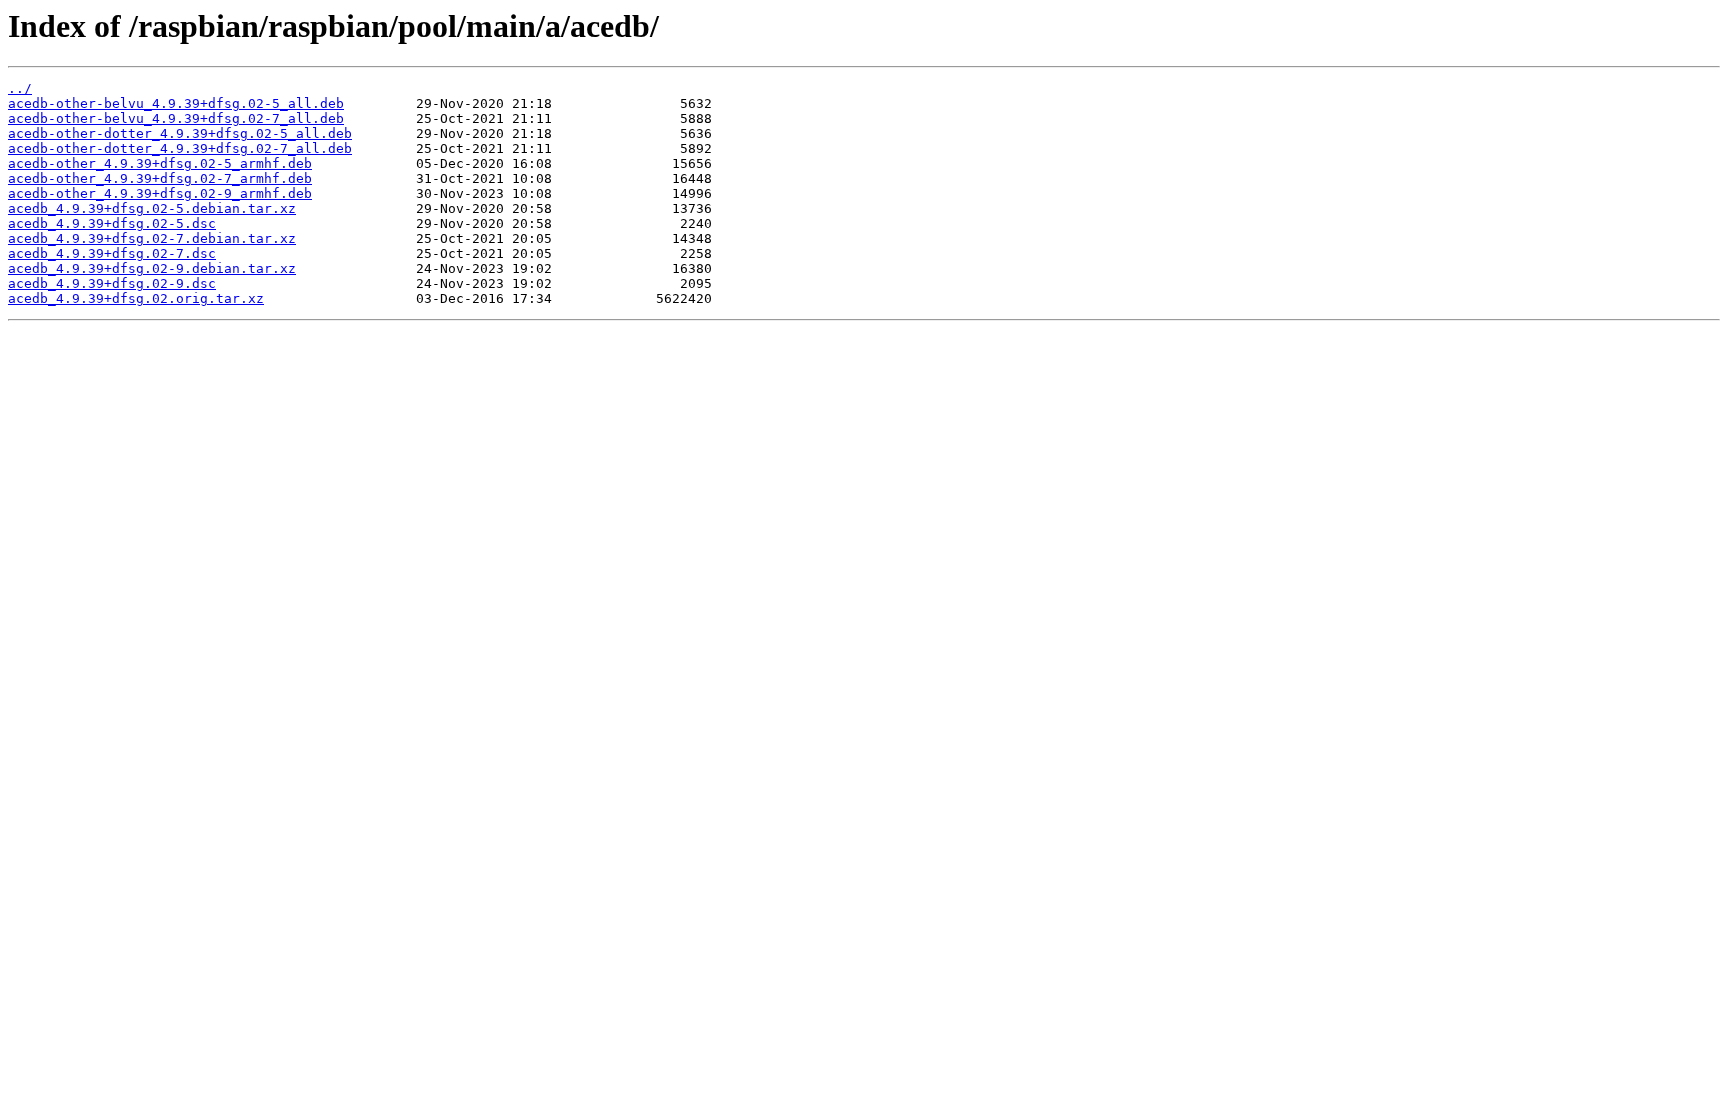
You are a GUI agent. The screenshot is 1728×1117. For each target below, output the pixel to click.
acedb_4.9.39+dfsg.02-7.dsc (112, 253)
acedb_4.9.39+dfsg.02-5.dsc (112, 223)
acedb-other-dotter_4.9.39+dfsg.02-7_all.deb (180, 148)
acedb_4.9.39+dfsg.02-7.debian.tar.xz (152, 238)
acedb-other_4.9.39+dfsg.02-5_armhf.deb (160, 163)
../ (20, 88)
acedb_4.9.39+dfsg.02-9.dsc (112, 283)
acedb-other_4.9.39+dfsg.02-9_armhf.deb (160, 193)
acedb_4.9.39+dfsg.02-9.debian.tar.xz (152, 268)
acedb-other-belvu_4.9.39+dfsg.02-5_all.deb (176, 103)
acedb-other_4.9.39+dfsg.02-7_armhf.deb (160, 178)
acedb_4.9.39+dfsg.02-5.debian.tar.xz (152, 208)
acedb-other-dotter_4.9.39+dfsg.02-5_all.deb (180, 133)
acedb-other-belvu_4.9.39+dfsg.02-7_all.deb (176, 118)
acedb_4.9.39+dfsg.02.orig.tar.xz (136, 298)
